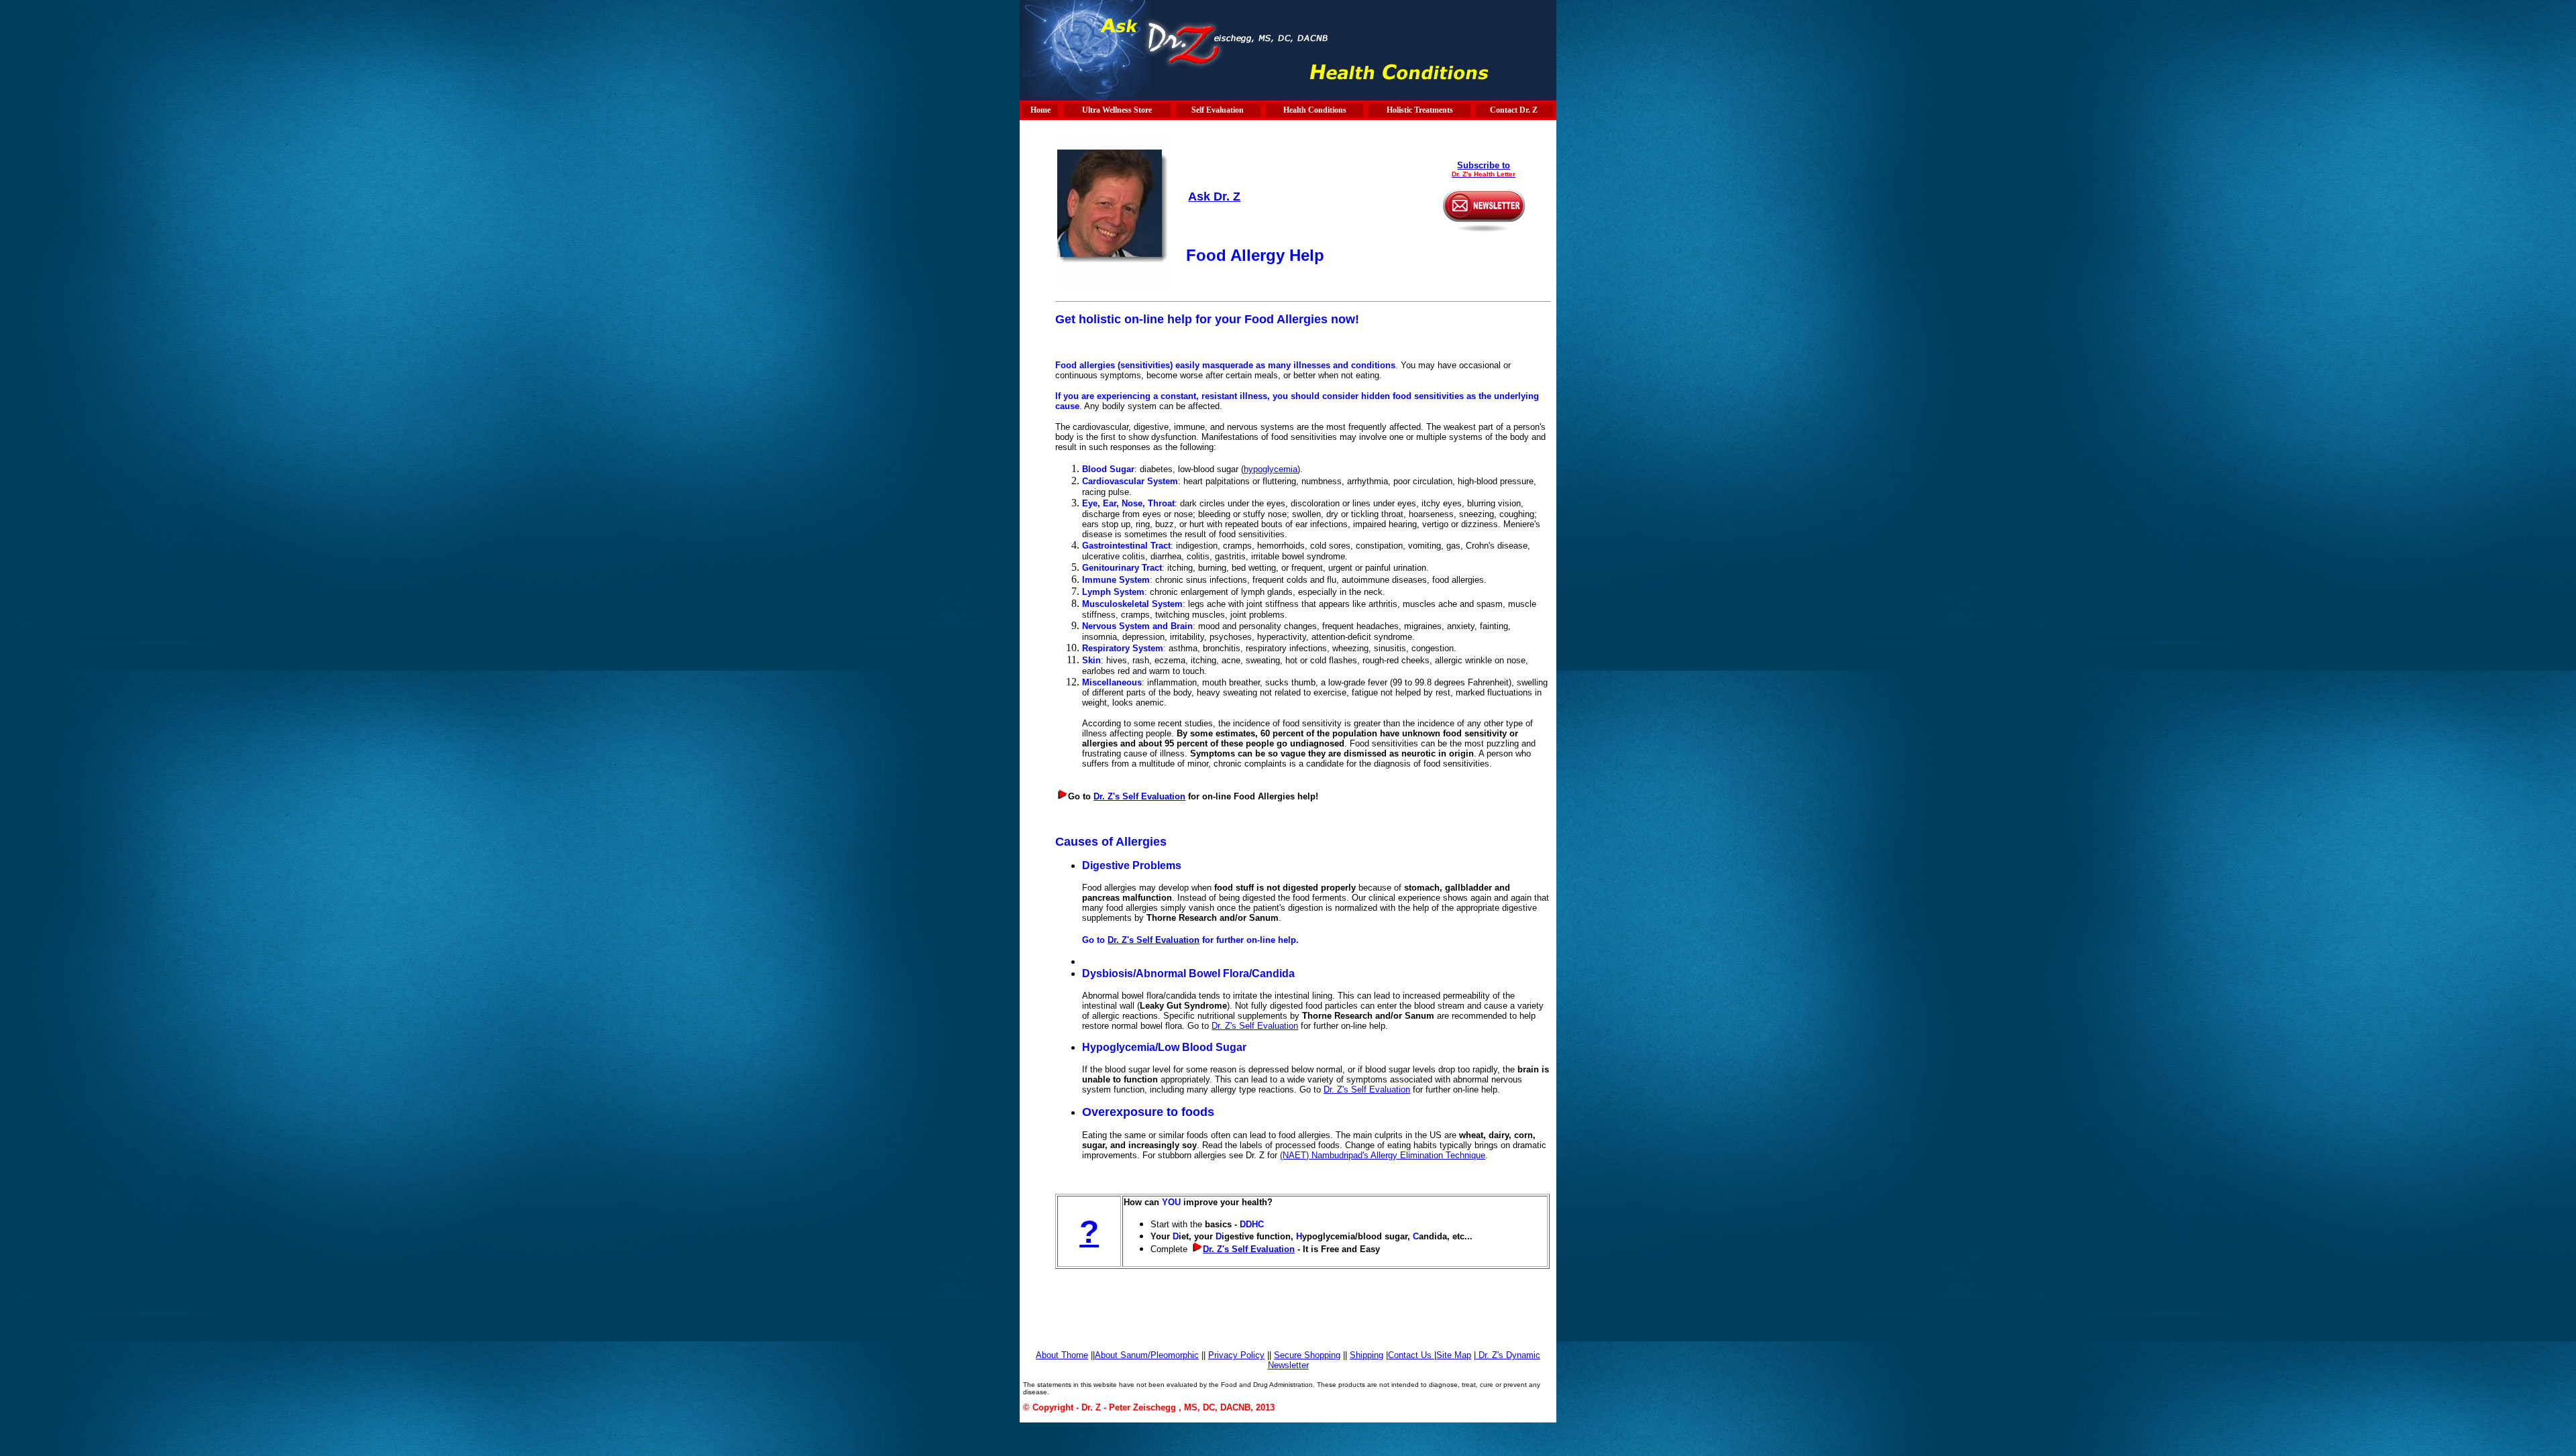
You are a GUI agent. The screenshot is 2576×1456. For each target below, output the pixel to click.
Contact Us (1411, 1355)
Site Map (1454, 1355)
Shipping (1366, 1355)
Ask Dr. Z (1214, 197)
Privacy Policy (1236, 1355)
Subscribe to (1484, 165)
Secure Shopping (1307, 1355)
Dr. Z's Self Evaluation (1139, 796)
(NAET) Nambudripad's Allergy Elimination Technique (1383, 1155)
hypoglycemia (1271, 469)
